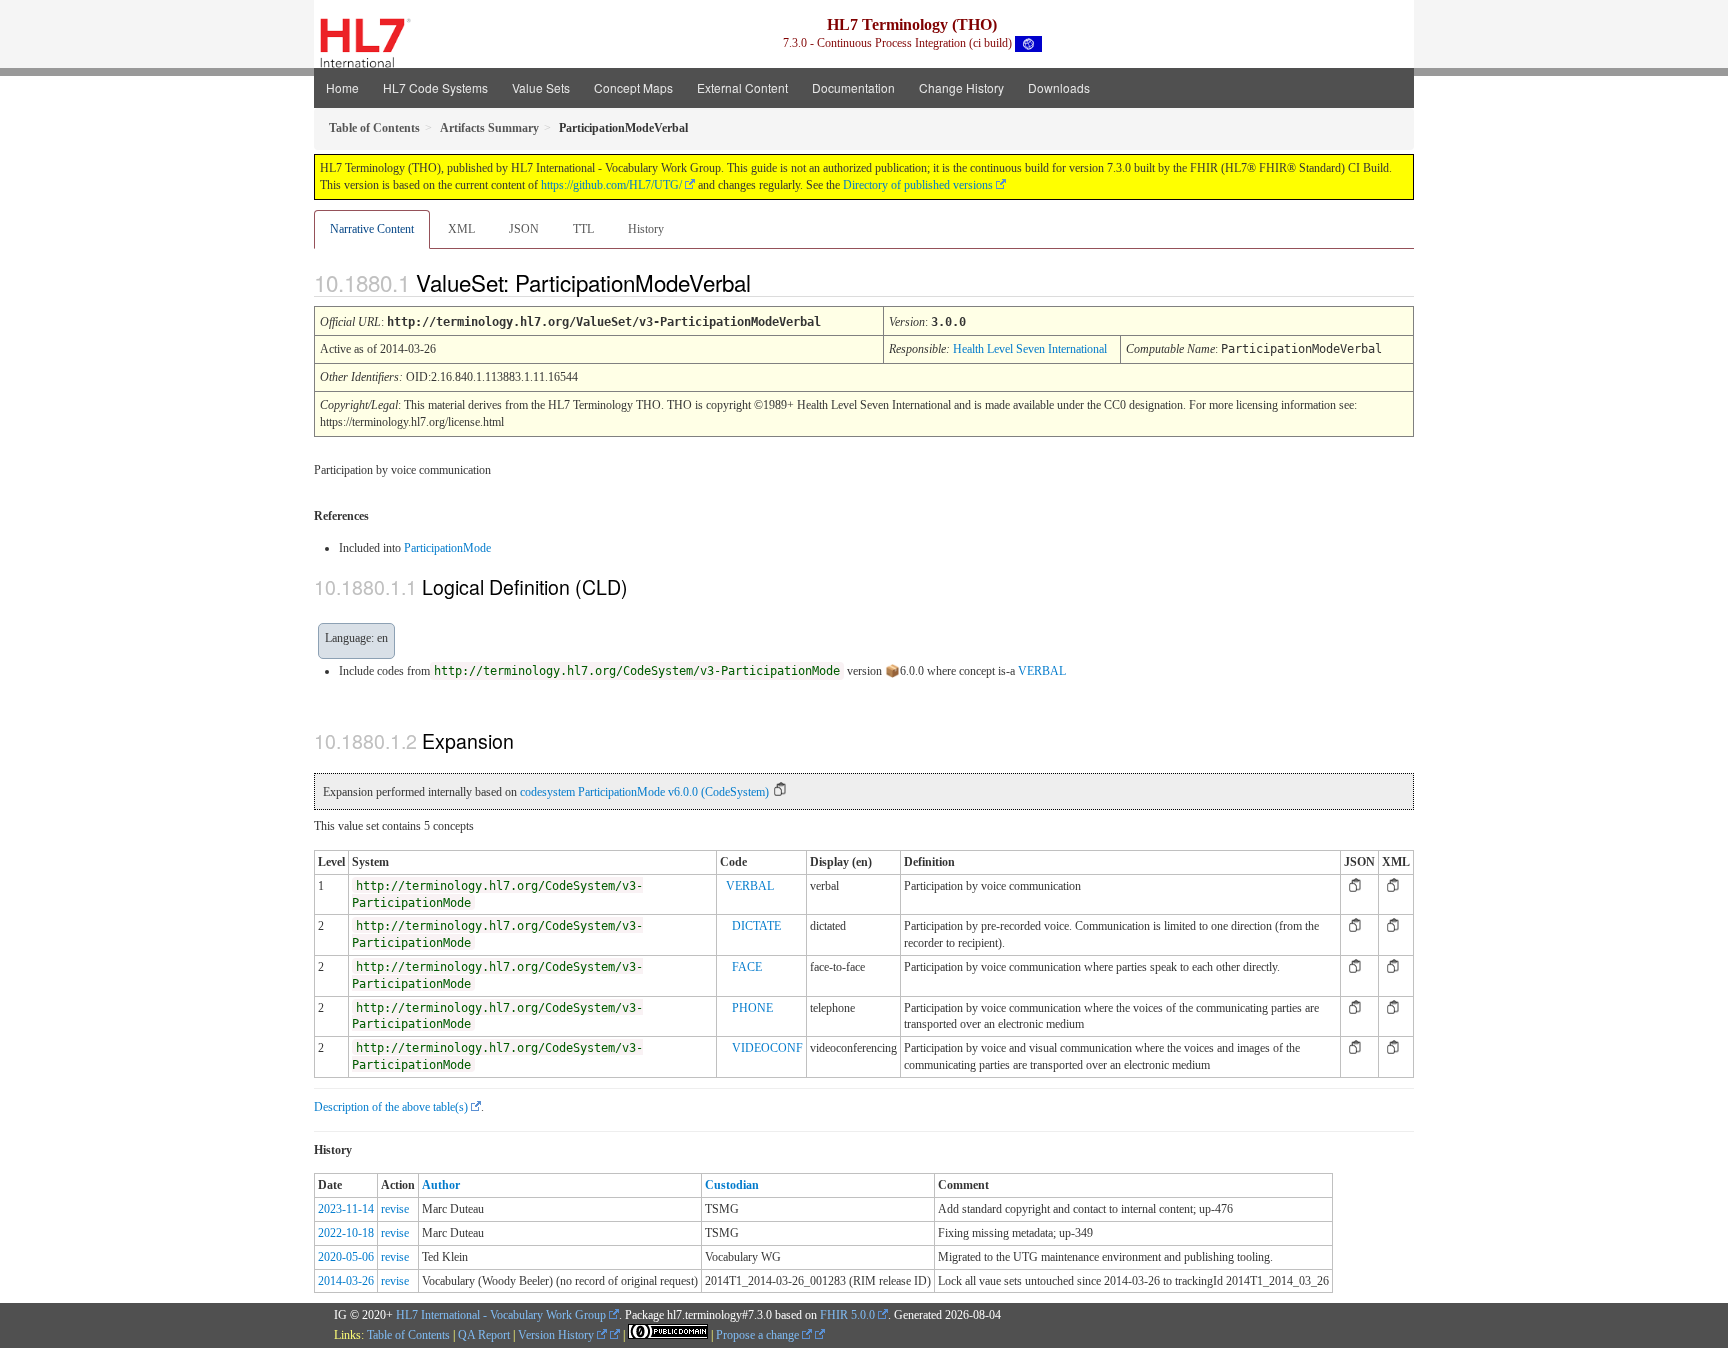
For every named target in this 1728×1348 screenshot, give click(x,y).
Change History (961, 87)
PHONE (752, 1008)
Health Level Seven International (1030, 349)
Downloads (1059, 87)
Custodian (732, 1185)
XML (461, 229)
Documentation (853, 87)
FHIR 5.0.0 (847, 1315)
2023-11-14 (346, 1209)
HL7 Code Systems (435, 87)
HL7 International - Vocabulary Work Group (501, 1315)
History (646, 229)
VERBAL (1042, 671)
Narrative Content (372, 229)
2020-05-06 (346, 1257)
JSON (524, 229)
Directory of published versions (918, 185)
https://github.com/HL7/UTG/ (611, 185)
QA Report (484, 1335)
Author (441, 1185)
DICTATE (756, 926)
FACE (747, 967)
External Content (742, 87)
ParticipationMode (447, 548)
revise (395, 1209)
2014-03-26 (346, 1281)
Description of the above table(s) (391, 1107)
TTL (583, 229)
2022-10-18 (346, 1233)
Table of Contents (408, 1335)
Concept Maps (633, 87)
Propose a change (759, 1335)
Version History (557, 1335)
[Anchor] (768, 282)
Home (342, 87)
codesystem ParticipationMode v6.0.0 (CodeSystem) (644, 792)
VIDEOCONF (767, 1048)
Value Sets (541, 87)
